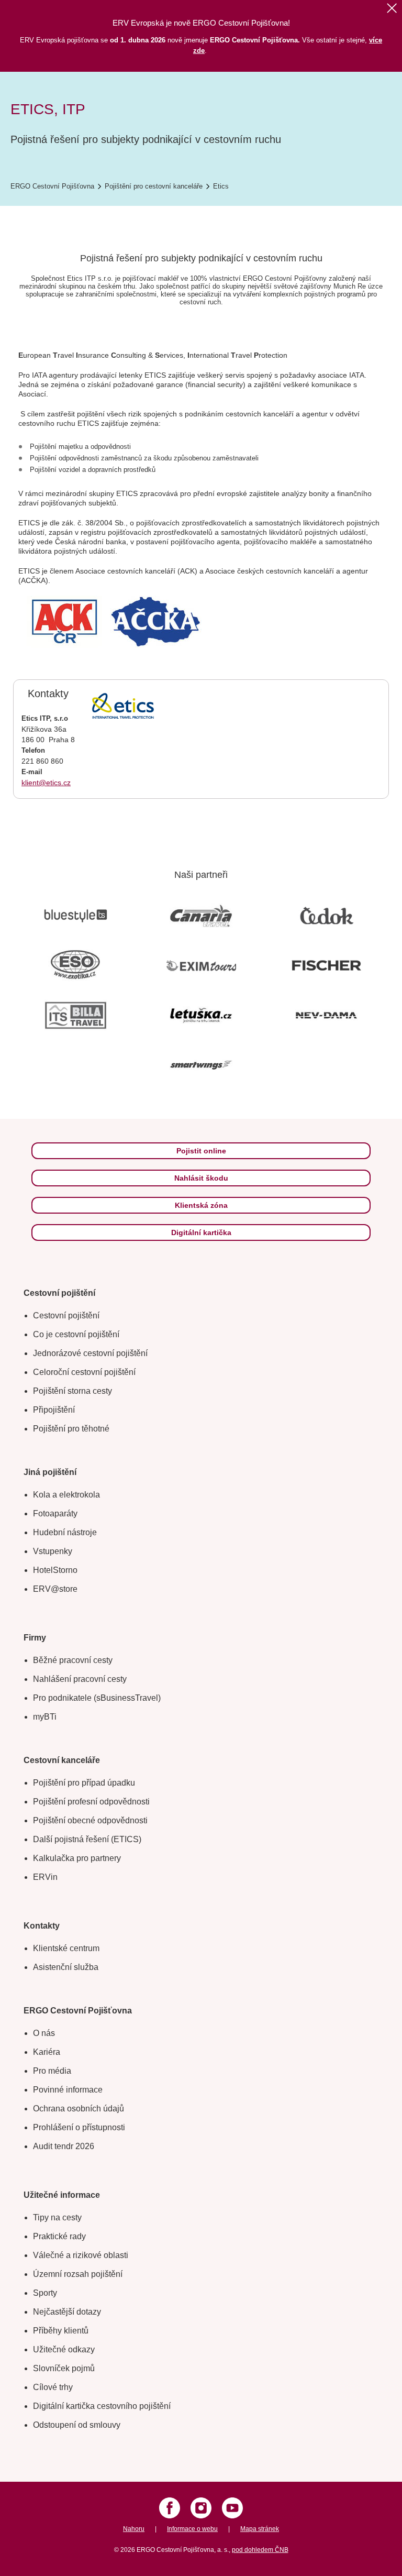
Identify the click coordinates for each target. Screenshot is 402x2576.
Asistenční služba (66, 1967)
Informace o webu (192, 2529)
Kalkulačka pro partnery (77, 1858)
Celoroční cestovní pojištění (84, 1372)
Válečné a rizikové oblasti (81, 2255)
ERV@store (55, 1589)
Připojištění (54, 1410)
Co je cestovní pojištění (76, 1334)
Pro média (52, 2071)
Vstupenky (53, 1551)
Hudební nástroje (65, 1532)
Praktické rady (59, 2236)
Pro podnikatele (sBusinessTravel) (97, 1698)
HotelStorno (55, 1570)
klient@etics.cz (46, 783)
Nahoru (134, 2529)
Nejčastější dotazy (67, 2312)
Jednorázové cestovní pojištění (90, 1353)
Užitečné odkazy (64, 2349)
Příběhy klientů (61, 2331)
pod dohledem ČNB (260, 2550)
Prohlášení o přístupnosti (79, 2127)
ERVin (45, 1877)
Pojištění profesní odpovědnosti (91, 1802)
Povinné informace (68, 2090)
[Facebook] (170, 2508)
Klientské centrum (66, 1948)
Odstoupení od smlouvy (77, 2425)
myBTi (45, 1717)
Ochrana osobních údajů (79, 2109)
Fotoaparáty (55, 1513)
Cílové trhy (53, 2387)
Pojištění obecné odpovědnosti (90, 1820)
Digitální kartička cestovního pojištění (102, 2406)
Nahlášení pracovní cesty (80, 1679)
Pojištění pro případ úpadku (84, 1783)
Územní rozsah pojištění (78, 2274)
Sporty (45, 2293)
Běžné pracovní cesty (73, 1660)
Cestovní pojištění (66, 1315)
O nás (44, 2033)
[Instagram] (201, 2508)
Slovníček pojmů (64, 2368)
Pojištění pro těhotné (71, 1429)
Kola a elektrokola (66, 1495)
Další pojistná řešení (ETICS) (87, 1839)
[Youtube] (232, 2508)
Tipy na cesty (57, 2217)
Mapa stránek (260, 2529)
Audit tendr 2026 (64, 2146)
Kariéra (47, 2052)
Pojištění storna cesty (72, 1391)
